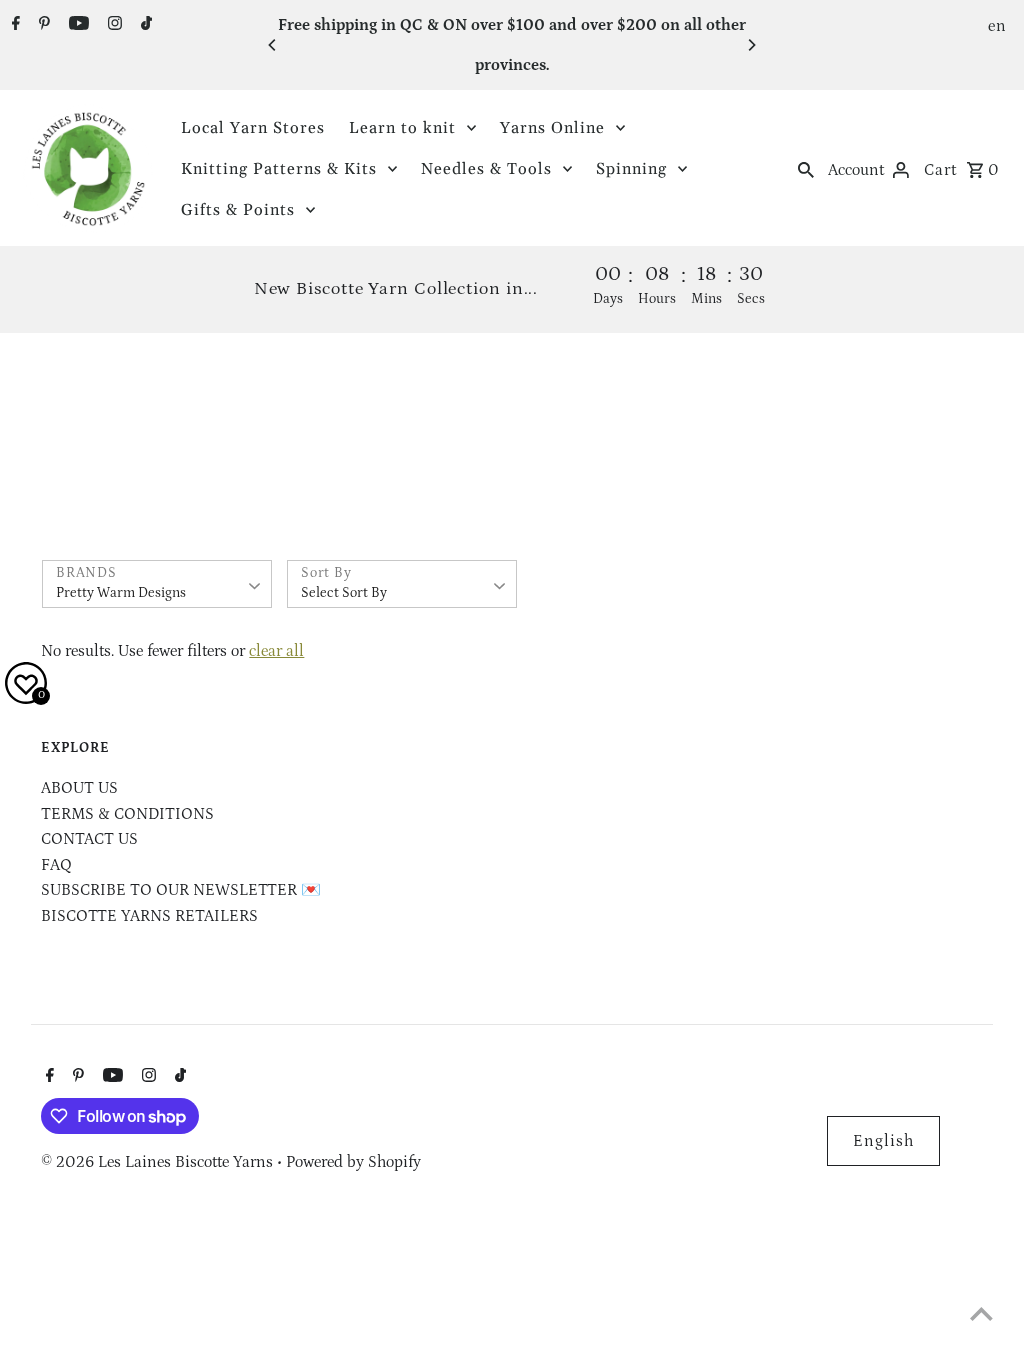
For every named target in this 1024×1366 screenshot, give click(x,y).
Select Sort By (344, 593)
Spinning (631, 169)
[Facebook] (13, 26)
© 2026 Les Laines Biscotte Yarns (159, 1162)
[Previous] (273, 45)
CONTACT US (89, 839)
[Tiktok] (144, 26)
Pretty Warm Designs (121, 593)
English (883, 1141)
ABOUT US (79, 788)
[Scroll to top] (981, 1313)
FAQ (56, 865)
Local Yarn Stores (253, 128)
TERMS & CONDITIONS (127, 814)
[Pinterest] (42, 26)
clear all (276, 651)
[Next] (751, 45)
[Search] (806, 169)
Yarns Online (552, 128)
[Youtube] (76, 26)
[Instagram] (112, 26)
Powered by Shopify (353, 1162)
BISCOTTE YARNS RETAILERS (149, 916)
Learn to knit (402, 128)
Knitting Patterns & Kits (279, 169)
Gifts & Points (238, 210)
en (997, 26)
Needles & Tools (486, 169)
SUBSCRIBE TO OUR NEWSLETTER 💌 (181, 890)
